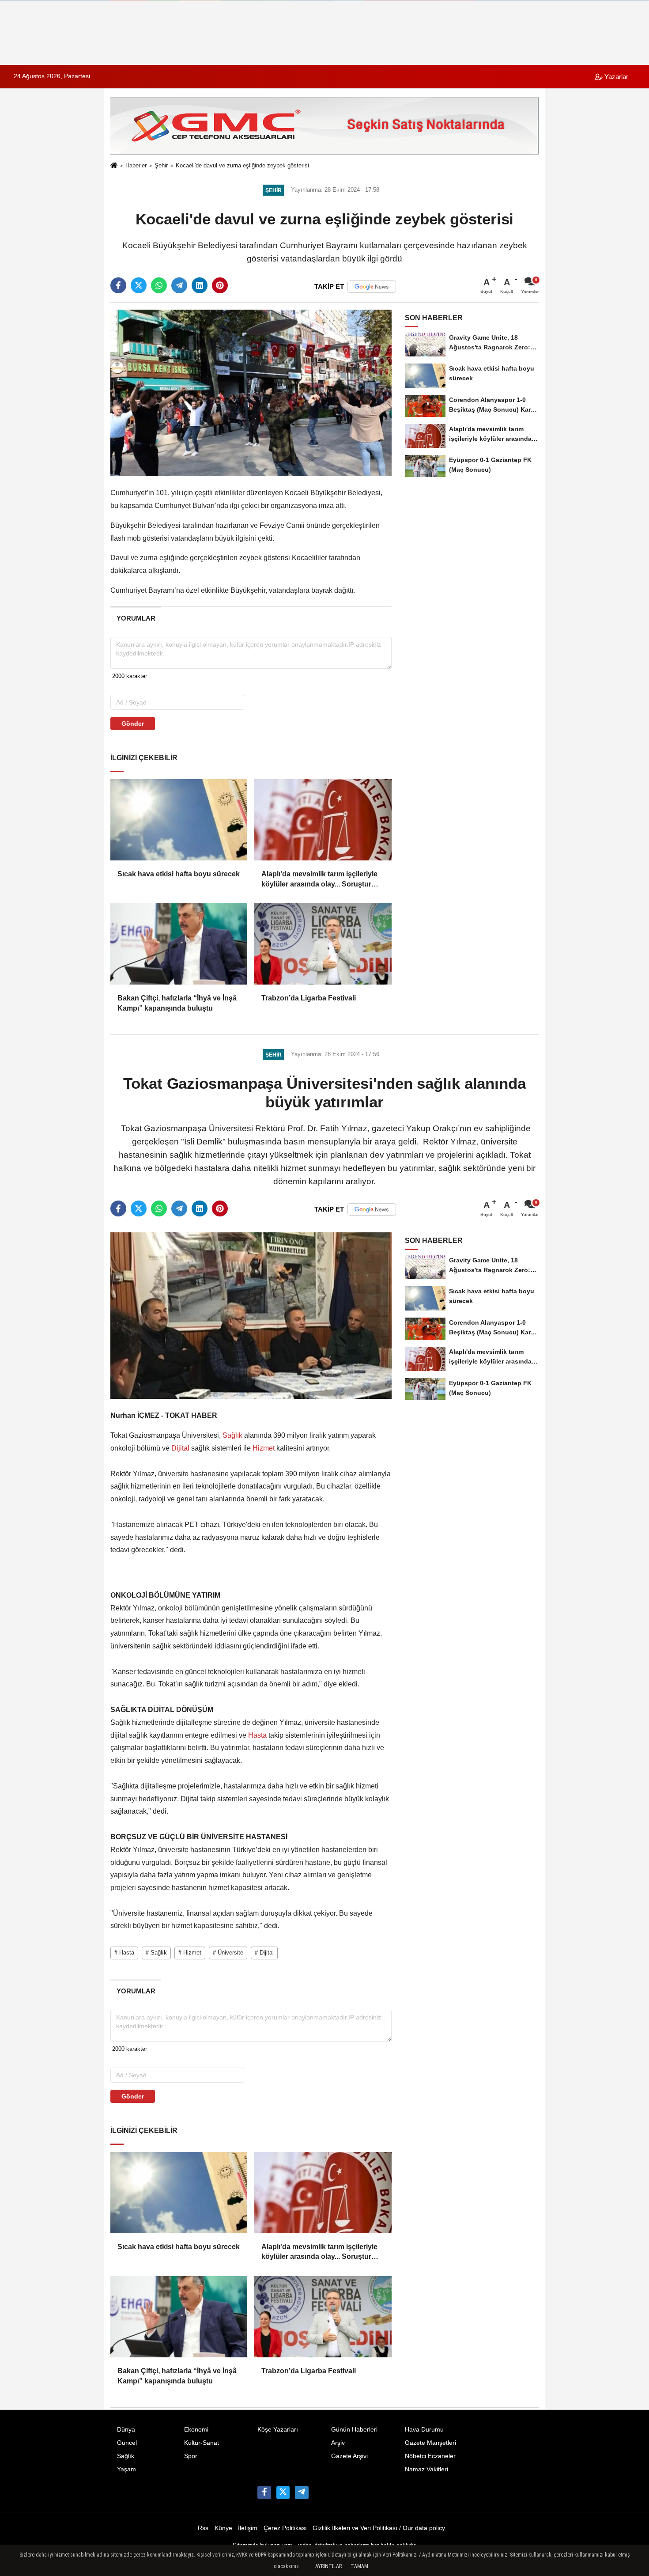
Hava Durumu (424, 2430)
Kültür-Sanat (202, 2443)
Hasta (257, 1735)
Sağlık (232, 1435)
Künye (223, 2528)
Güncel (127, 2443)
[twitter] (139, 285)
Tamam (359, 2566)
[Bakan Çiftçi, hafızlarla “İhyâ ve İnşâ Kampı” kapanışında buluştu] (179, 944)
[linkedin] (200, 285)
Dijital (180, 1448)
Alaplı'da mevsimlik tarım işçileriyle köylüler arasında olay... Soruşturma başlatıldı (321, 880)
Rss (203, 2528)
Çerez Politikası (285, 2528)
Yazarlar (615, 77)
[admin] (302, 2493)
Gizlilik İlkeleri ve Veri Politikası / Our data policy (379, 2528)
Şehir (161, 165)
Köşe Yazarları (278, 2430)
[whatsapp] (159, 285)
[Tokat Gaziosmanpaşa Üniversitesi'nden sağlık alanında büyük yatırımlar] (251, 1315)
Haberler (136, 165)
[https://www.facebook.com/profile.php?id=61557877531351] (264, 2493)
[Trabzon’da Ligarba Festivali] (323, 944)
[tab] (136, 618)
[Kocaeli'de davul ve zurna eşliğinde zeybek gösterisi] (251, 392)
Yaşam (126, 2469)
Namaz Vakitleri (426, 2469)
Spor (191, 2456)
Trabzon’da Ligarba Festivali (309, 998)
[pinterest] (220, 285)
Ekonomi (196, 2430)
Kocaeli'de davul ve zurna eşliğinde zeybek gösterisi (242, 165)
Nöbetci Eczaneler (430, 2456)
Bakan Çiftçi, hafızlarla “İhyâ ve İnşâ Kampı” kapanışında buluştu (177, 1003)
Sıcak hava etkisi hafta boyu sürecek (179, 874)
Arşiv (338, 2443)
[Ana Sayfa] (114, 166)
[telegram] (179, 285)
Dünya (126, 2430)
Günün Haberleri (354, 2430)
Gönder (133, 724)
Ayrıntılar (328, 2566)
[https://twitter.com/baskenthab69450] (283, 2493)
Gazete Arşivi (349, 2456)
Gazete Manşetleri (430, 2443)
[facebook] (118, 285)
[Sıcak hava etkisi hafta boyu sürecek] (179, 820)
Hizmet (264, 1448)
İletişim (248, 2528)
